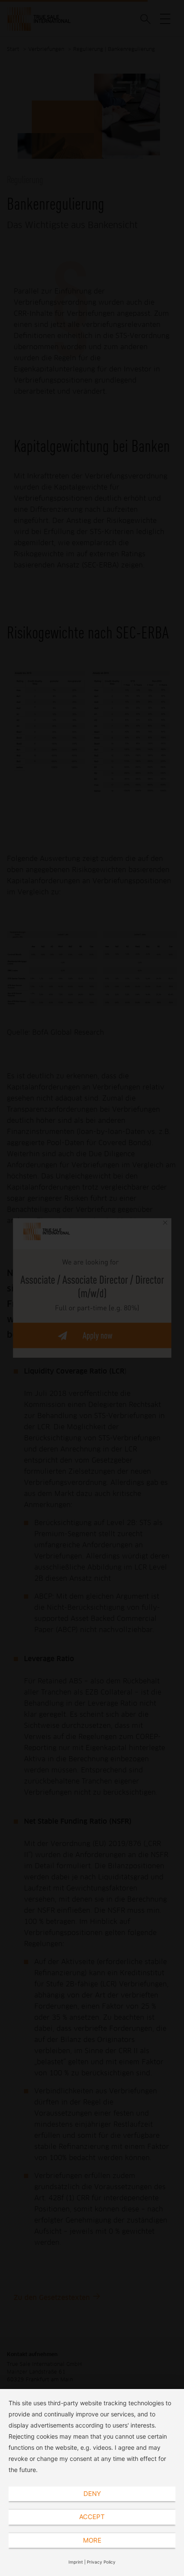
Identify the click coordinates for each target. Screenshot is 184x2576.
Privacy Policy (101, 2562)
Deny (92, 2494)
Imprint (76, 2562)
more (92, 2540)
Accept (92, 2517)
